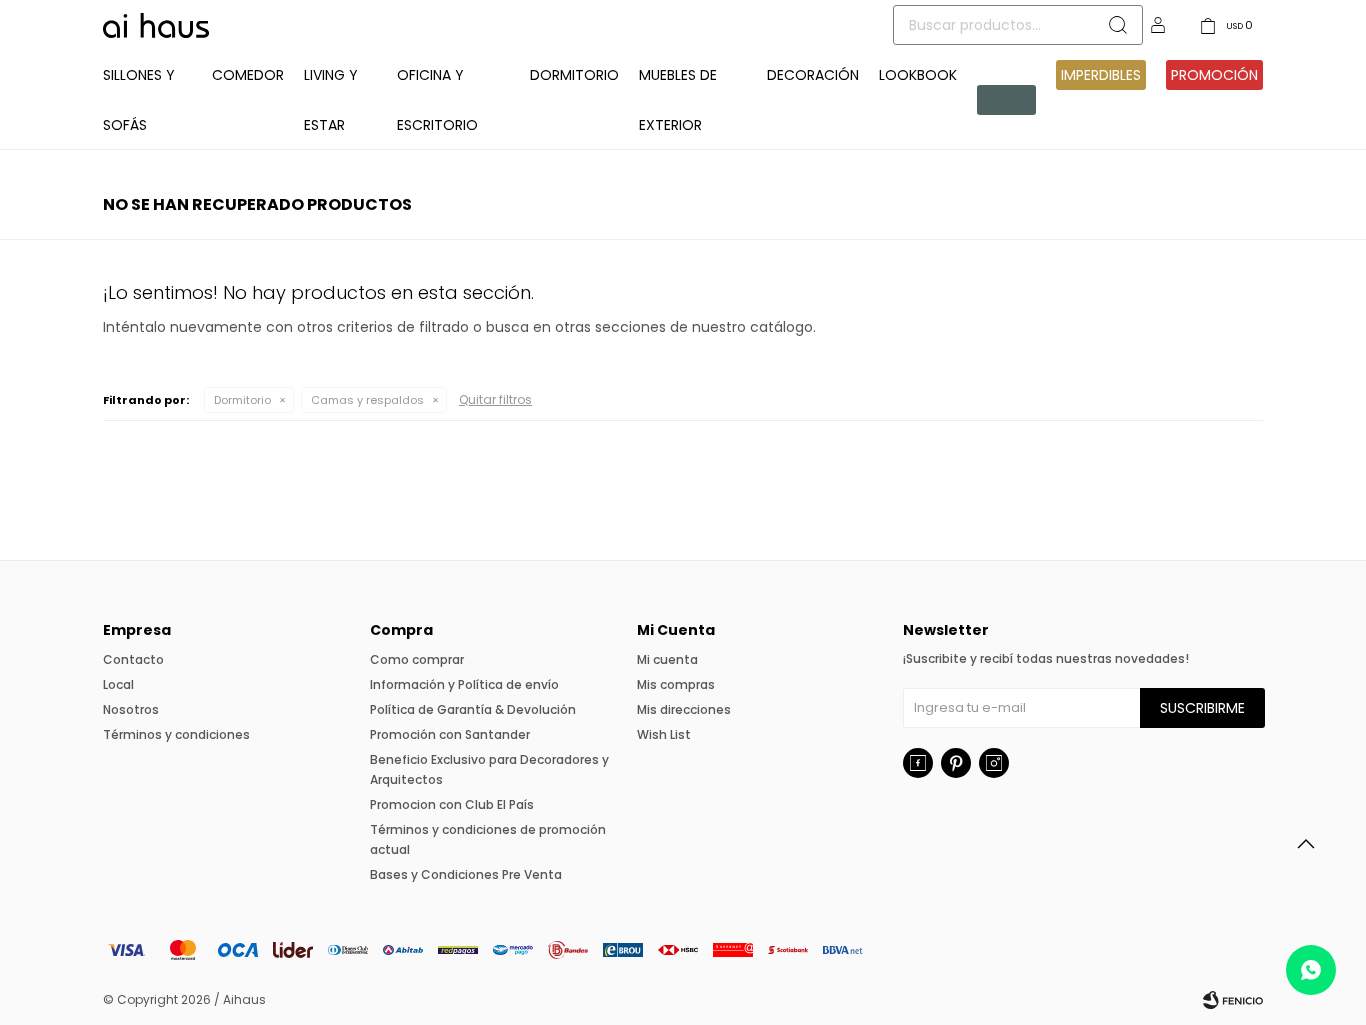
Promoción (1214, 75)
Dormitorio (574, 75)
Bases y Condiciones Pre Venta (466, 874)
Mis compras (676, 684)
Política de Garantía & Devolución (473, 709)
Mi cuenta (667, 659)
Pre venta (1003, 100)
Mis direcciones (684, 709)
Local (118, 684)
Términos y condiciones (176, 734)
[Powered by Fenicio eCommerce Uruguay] (1233, 1000)
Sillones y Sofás (139, 100)
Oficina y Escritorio (437, 100)
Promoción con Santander (450, 734)
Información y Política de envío (464, 684)
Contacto (133, 659)
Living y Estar (331, 100)
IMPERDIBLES (1101, 75)
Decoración (813, 75)
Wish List (664, 734)
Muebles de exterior (678, 100)
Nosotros (131, 709)
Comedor (248, 75)
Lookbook (918, 75)
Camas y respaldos (367, 400)
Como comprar (417, 659)
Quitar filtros (495, 399)
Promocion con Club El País (452, 804)
